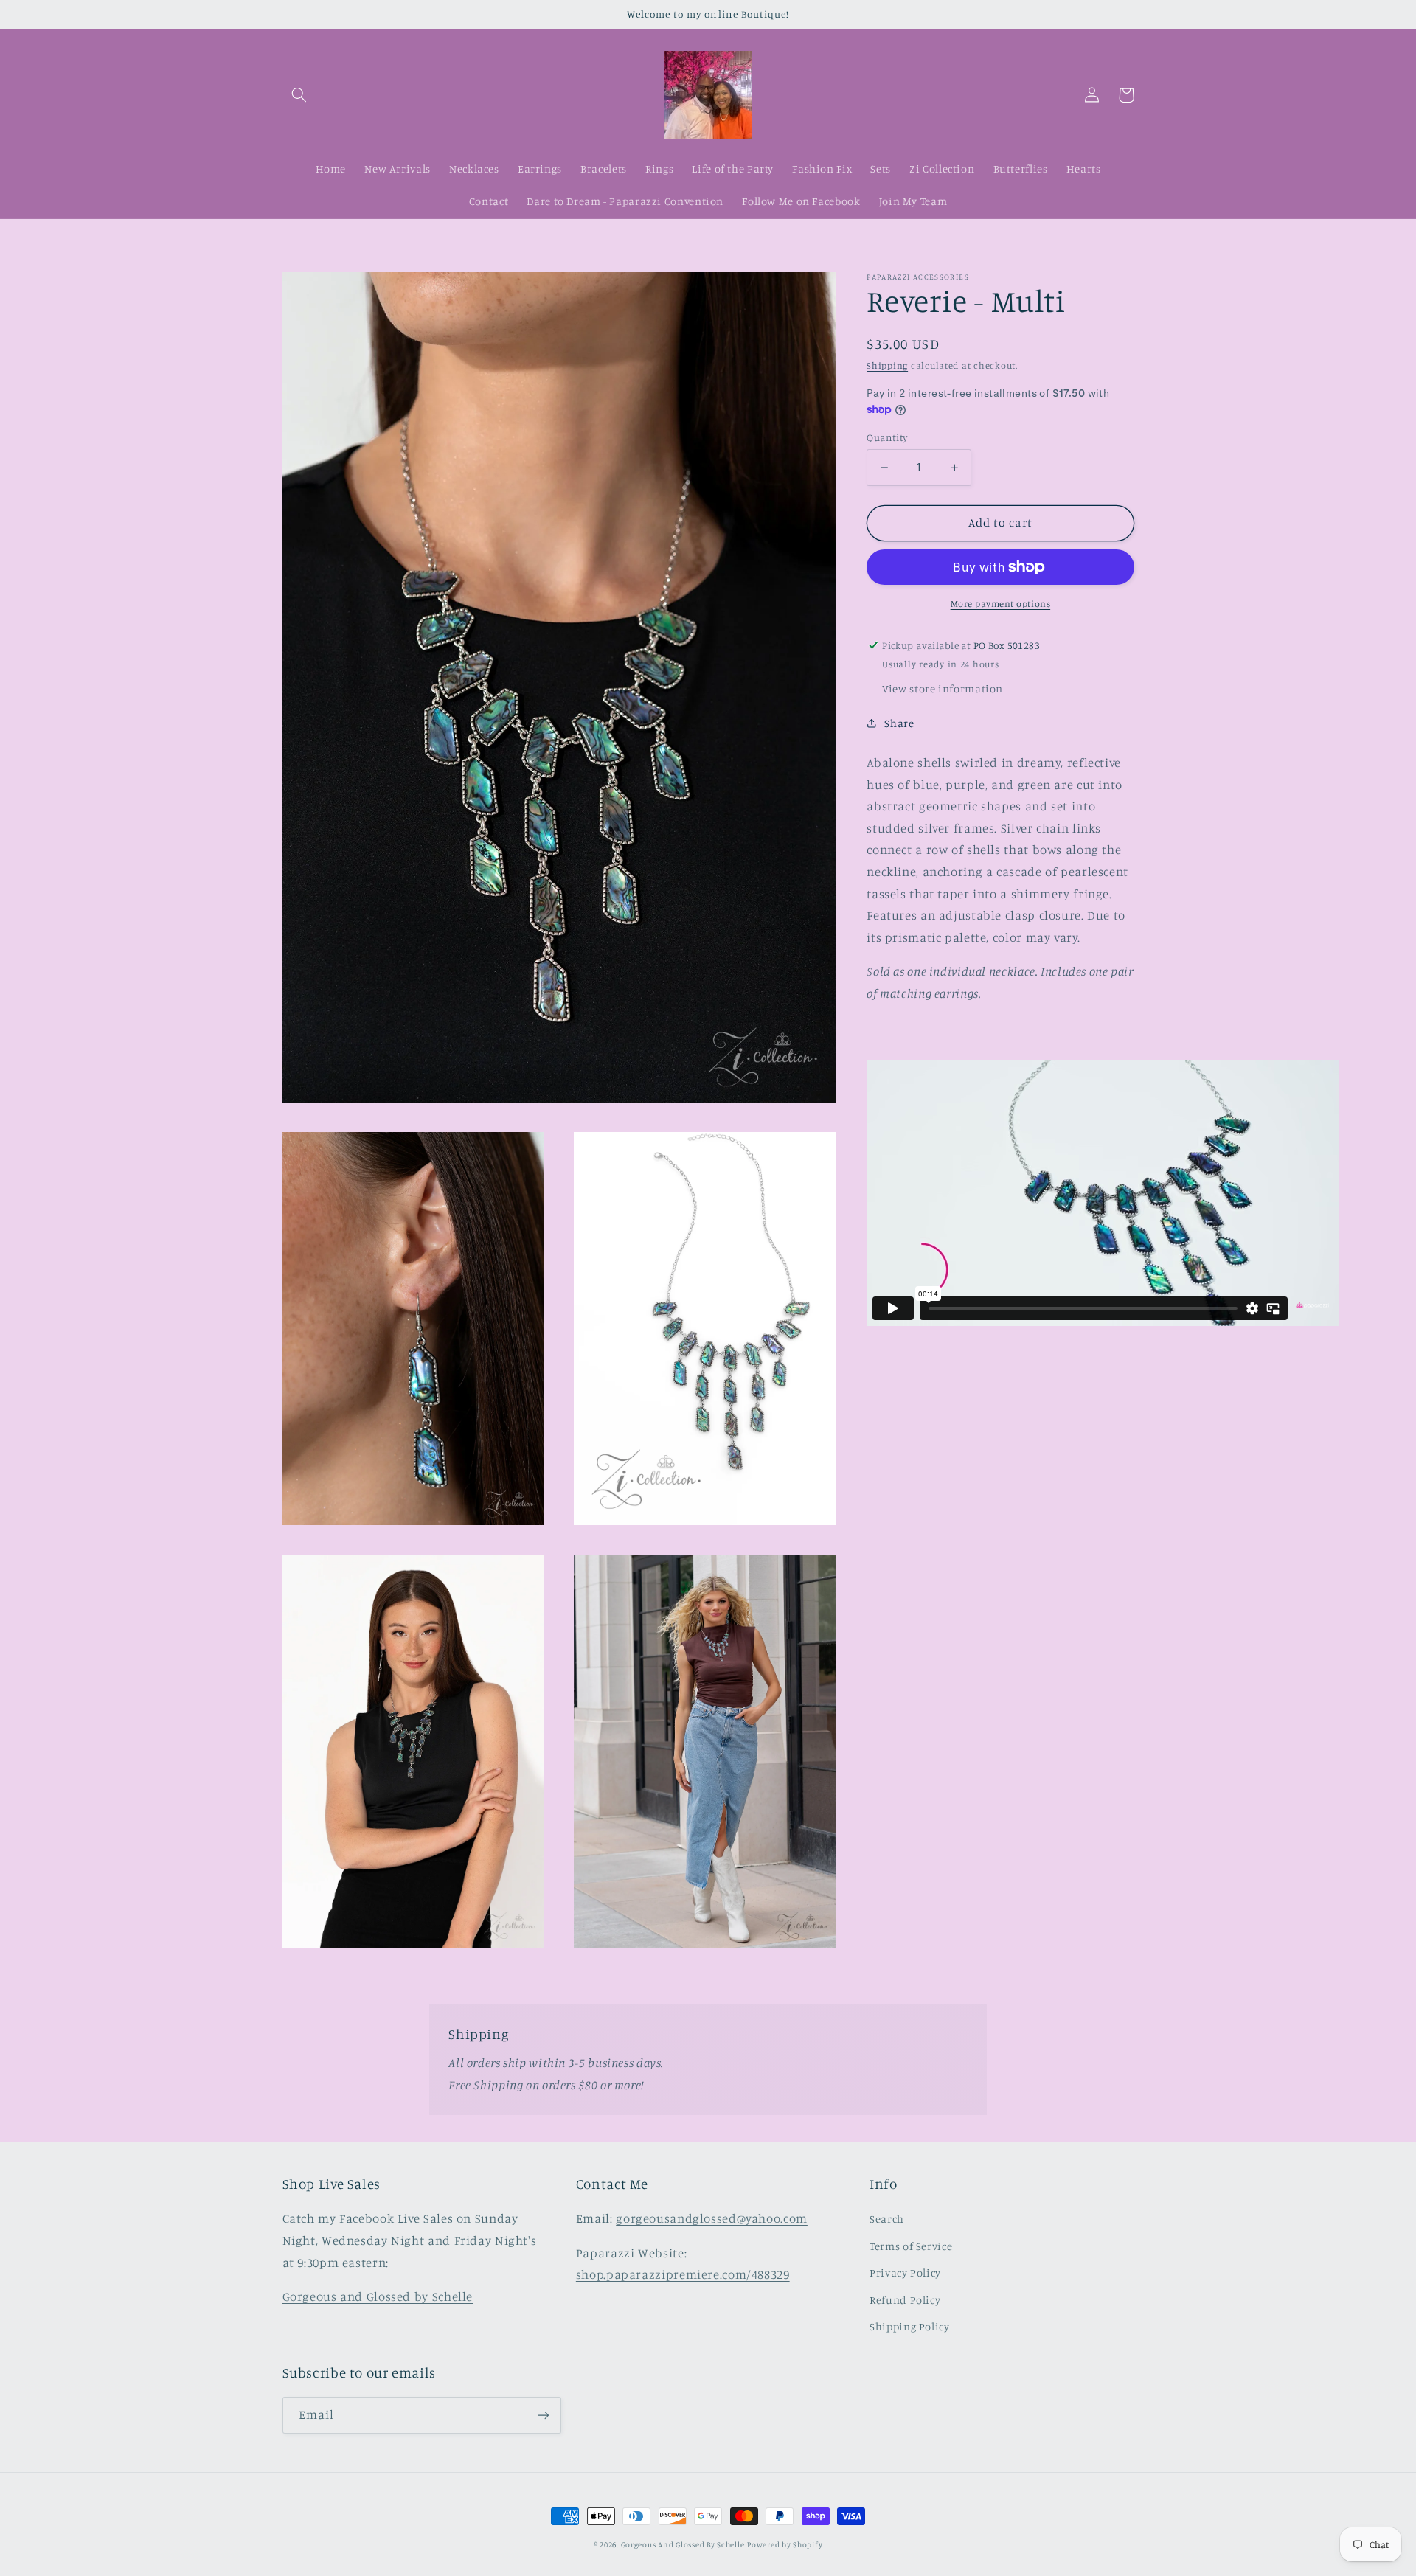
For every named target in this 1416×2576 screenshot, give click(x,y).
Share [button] (899, 723)
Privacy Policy (905, 2273)
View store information (943, 688)
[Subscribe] (543, 2415)
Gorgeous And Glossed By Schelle (683, 2544)
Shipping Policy (909, 2326)
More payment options (1001, 604)
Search (887, 2219)
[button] (299, 95)
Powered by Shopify (785, 2544)
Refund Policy (905, 2300)
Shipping (887, 365)
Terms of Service (911, 2246)
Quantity (887, 437)
